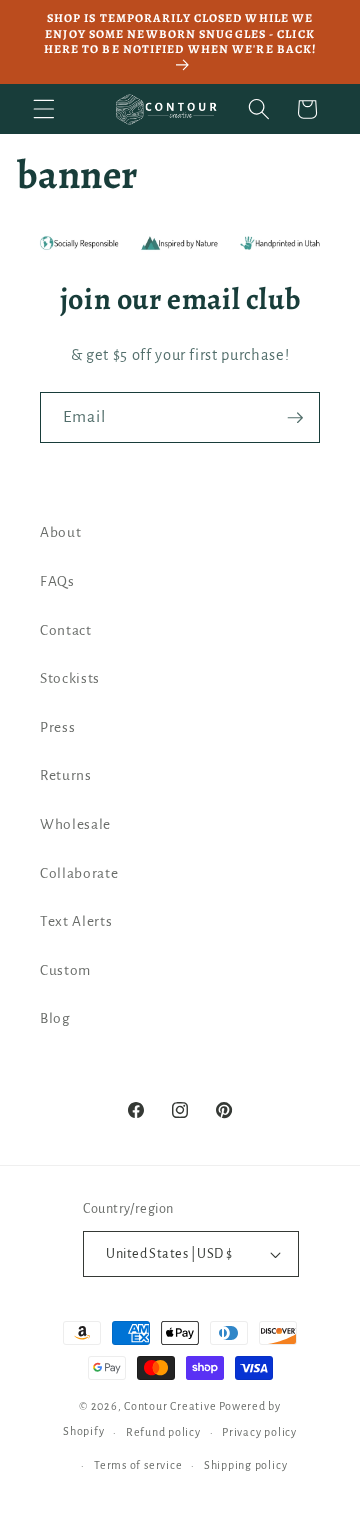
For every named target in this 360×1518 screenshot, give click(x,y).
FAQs (57, 581)
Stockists (70, 678)
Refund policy (163, 1432)
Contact (66, 630)
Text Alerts (76, 921)
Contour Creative (170, 1406)
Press (57, 727)
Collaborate (79, 873)
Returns (66, 775)
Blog (55, 1018)
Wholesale (75, 824)
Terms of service (138, 1465)
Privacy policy (259, 1432)
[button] (44, 109)
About (60, 532)
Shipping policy (246, 1465)
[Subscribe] (295, 418)
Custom (65, 970)
